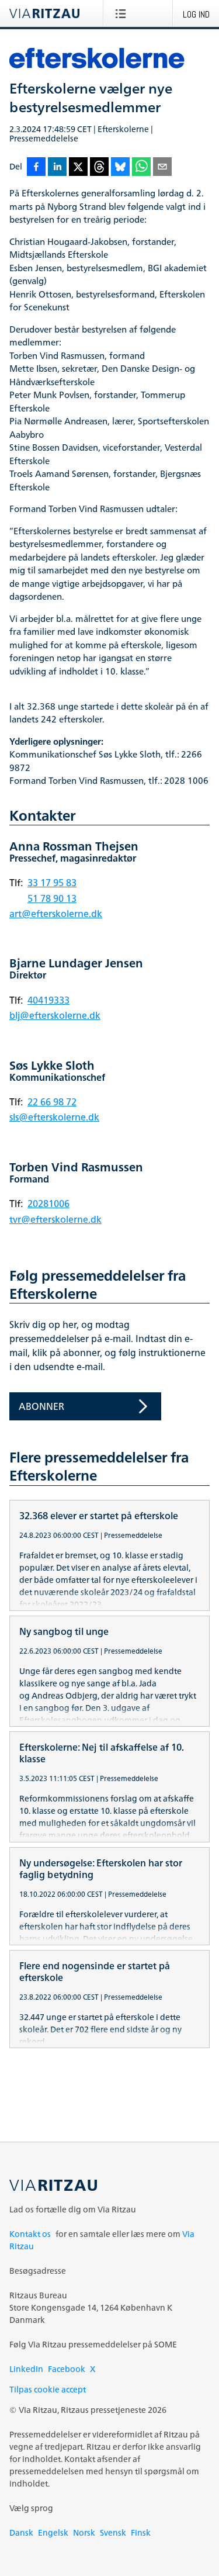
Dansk (21, 2532)
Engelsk (53, 2532)
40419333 (48, 1000)
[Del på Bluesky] (120, 167)
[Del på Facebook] (36, 167)
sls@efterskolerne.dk (54, 1117)
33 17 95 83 (52, 883)
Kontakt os (30, 2234)
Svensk (113, 2532)
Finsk (141, 2532)
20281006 (48, 1204)
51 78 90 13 (52, 898)
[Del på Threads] (99, 167)
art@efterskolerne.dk (56, 914)
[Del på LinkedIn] (57, 167)
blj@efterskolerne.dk (55, 1015)
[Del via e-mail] (162, 167)
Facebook (67, 2369)
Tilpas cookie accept (48, 2389)
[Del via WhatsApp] (141, 167)
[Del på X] (78, 167)
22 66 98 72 (52, 1102)
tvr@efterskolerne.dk (55, 1219)
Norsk (84, 2532)
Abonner (41, 1406)
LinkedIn (26, 2369)
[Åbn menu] (123, 13)
